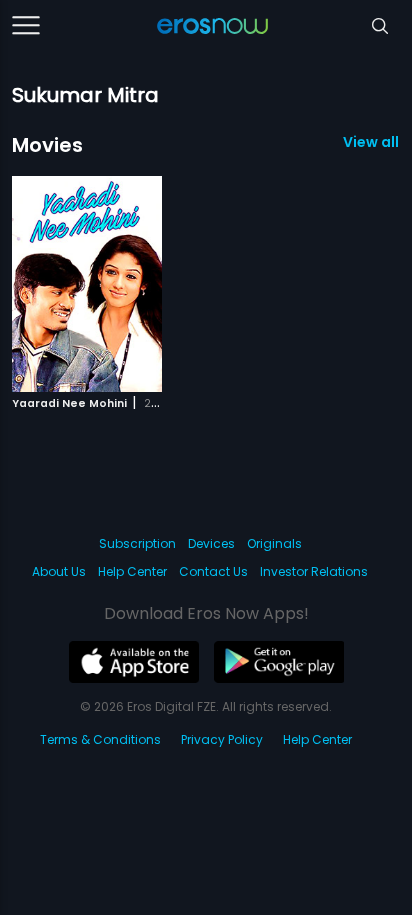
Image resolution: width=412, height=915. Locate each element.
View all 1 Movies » (371, 142)
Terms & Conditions (100, 739)
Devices (211, 543)
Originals (274, 543)
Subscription (137, 543)
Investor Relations (314, 571)
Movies (47, 145)
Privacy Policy (222, 739)
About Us (59, 571)
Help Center (132, 571)
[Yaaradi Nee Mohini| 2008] (87, 284)
